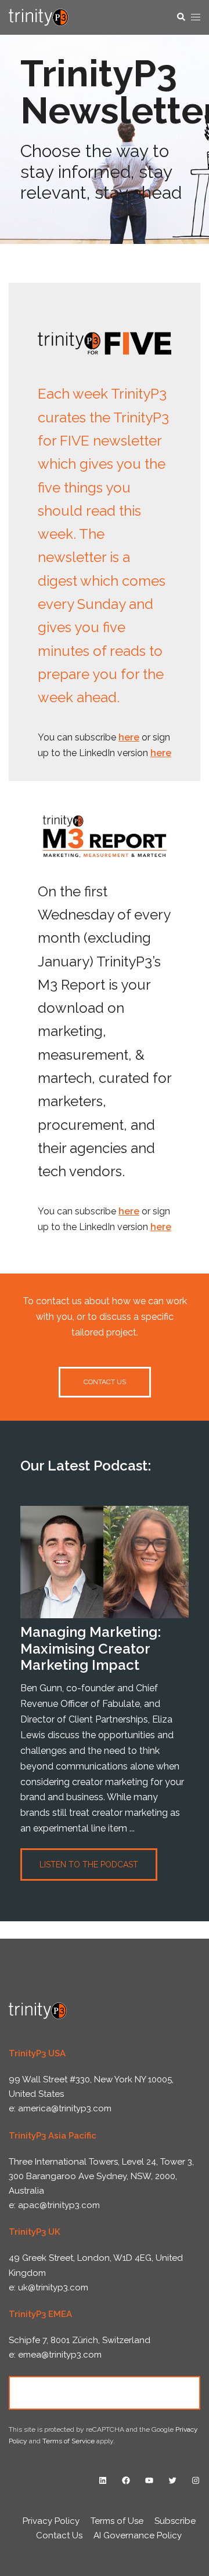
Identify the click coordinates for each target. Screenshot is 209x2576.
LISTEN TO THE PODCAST (89, 1865)
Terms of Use (117, 2521)
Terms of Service (69, 2441)
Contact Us (105, 2392)
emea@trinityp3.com (60, 2355)
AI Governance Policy (138, 2535)
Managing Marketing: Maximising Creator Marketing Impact (91, 1649)
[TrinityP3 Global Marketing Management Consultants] (39, 17)
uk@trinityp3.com (53, 2287)
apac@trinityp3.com (59, 2205)
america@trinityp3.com (65, 2108)
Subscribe (175, 2521)
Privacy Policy (51, 2521)
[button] (181, 17)
